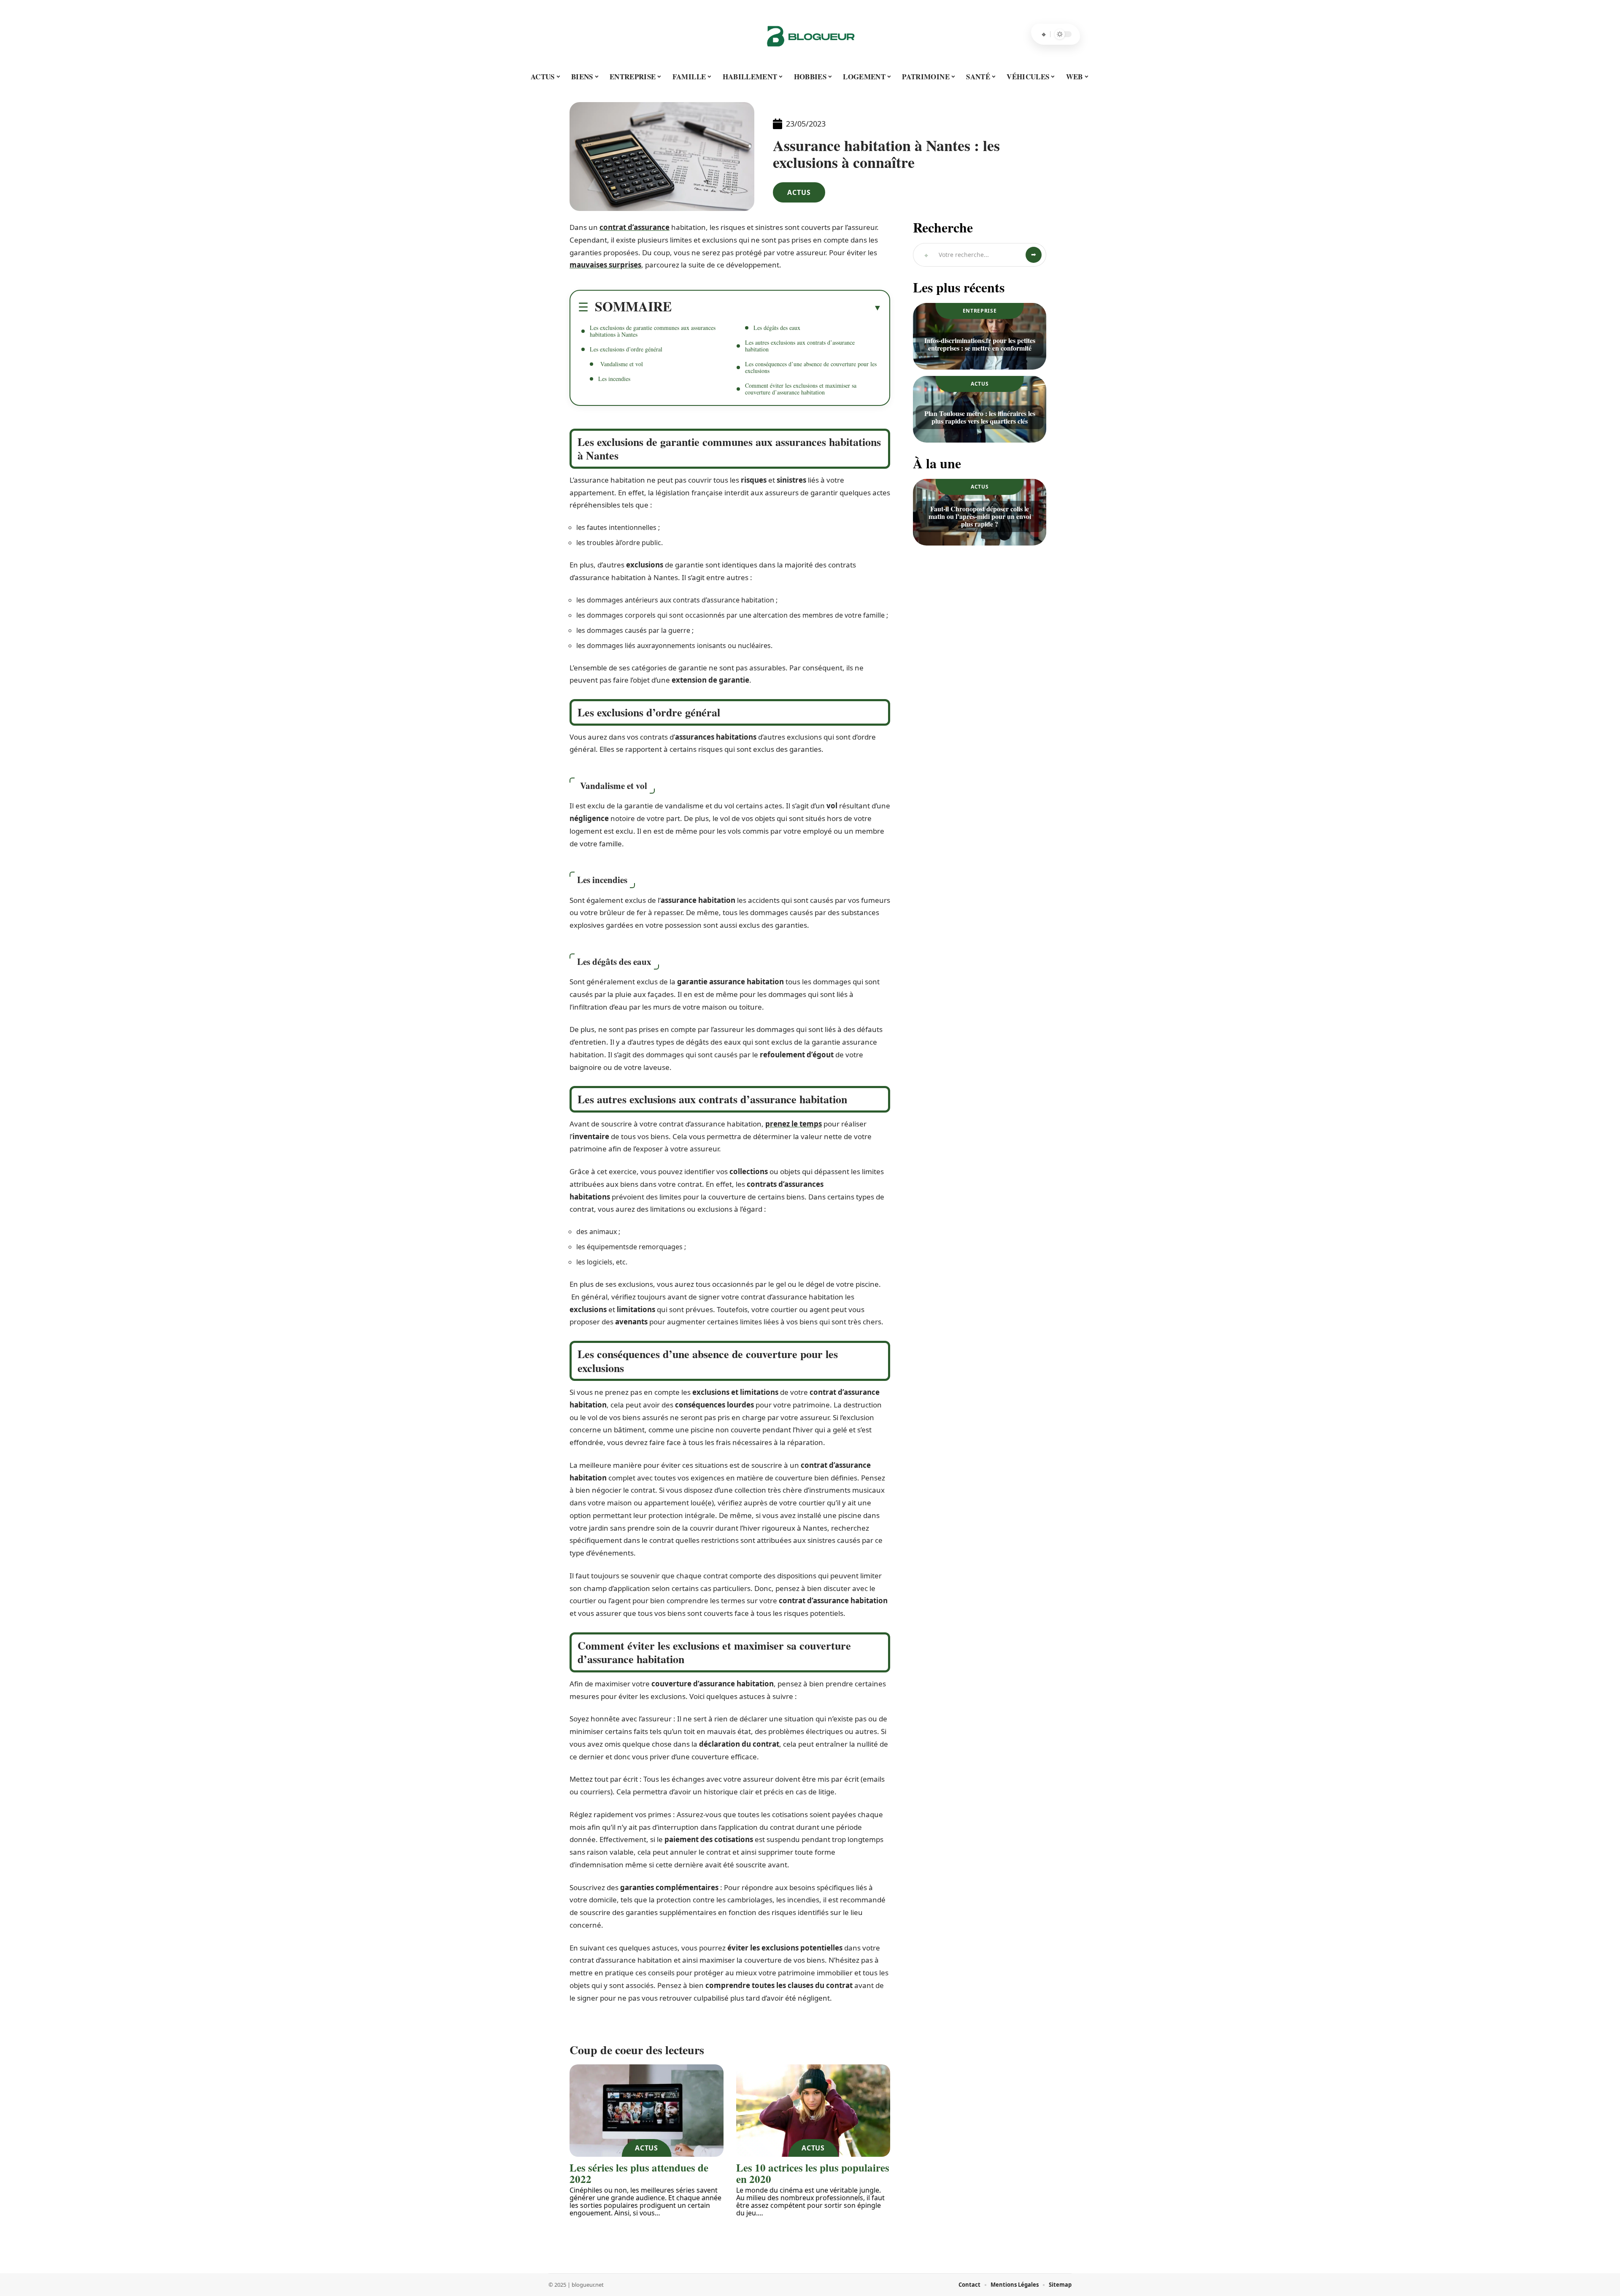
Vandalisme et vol (621, 364)
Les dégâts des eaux (777, 328)
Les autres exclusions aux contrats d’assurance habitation (800, 346)
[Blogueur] (810, 34)
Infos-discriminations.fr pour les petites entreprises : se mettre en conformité (980, 344)
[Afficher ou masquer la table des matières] (777, 308)
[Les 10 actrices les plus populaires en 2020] (813, 2111)
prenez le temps (794, 1124)
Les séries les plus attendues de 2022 (639, 2173)
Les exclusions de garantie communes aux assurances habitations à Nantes (653, 331)
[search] (1044, 34)
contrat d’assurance (634, 227)
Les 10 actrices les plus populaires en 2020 (813, 2173)
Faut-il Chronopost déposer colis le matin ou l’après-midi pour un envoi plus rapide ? (980, 516)
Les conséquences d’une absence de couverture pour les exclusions (811, 367)
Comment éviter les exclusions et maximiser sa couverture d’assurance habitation (801, 389)
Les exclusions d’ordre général (626, 349)
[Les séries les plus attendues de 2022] (647, 2111)
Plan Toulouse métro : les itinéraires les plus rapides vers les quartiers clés (980, 417)
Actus (799, 192)
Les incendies (614, 379)
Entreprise (980, 311)
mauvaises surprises (605, 265)
